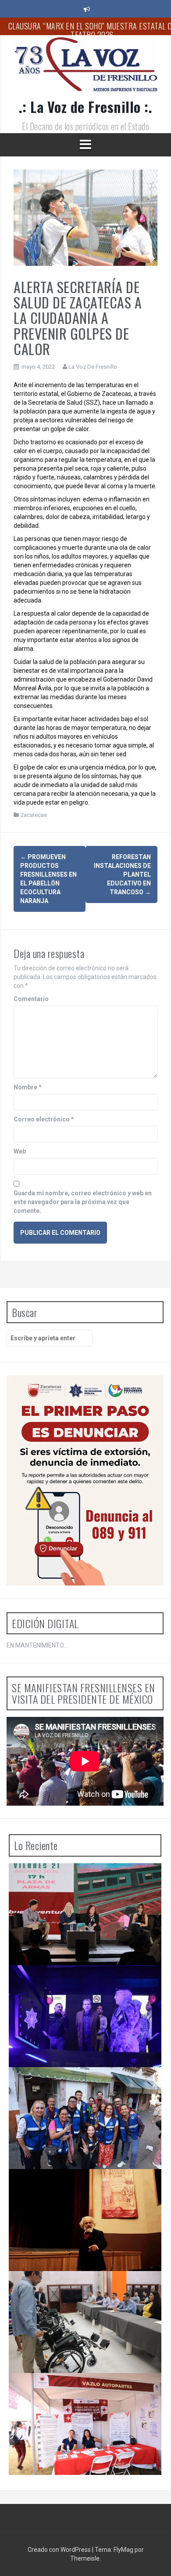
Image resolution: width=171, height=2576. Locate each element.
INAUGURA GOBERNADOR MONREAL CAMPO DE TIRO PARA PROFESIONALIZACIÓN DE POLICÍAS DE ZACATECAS (85, 1986)
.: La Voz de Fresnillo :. (86, 107)
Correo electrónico (44, 1119)
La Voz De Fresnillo (93, 367)
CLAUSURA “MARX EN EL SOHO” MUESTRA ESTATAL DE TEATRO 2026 (78, 2187)
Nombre (28, 1087)
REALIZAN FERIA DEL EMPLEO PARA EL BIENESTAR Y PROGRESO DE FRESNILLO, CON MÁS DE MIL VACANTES (82, 2394)
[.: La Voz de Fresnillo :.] (85, 68)
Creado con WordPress (60, 2550)
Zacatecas (34, 815)
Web (20, 1151)
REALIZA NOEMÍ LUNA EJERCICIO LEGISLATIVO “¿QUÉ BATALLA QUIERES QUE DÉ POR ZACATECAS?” (83, 2088)
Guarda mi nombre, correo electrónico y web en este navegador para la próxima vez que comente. (83, 1202)
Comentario (31, 999)
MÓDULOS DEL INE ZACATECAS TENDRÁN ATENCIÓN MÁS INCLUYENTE (76, 2289)
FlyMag (123, 2550)
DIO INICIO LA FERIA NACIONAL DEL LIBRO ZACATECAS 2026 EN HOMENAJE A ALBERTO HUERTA (80, 1885)
